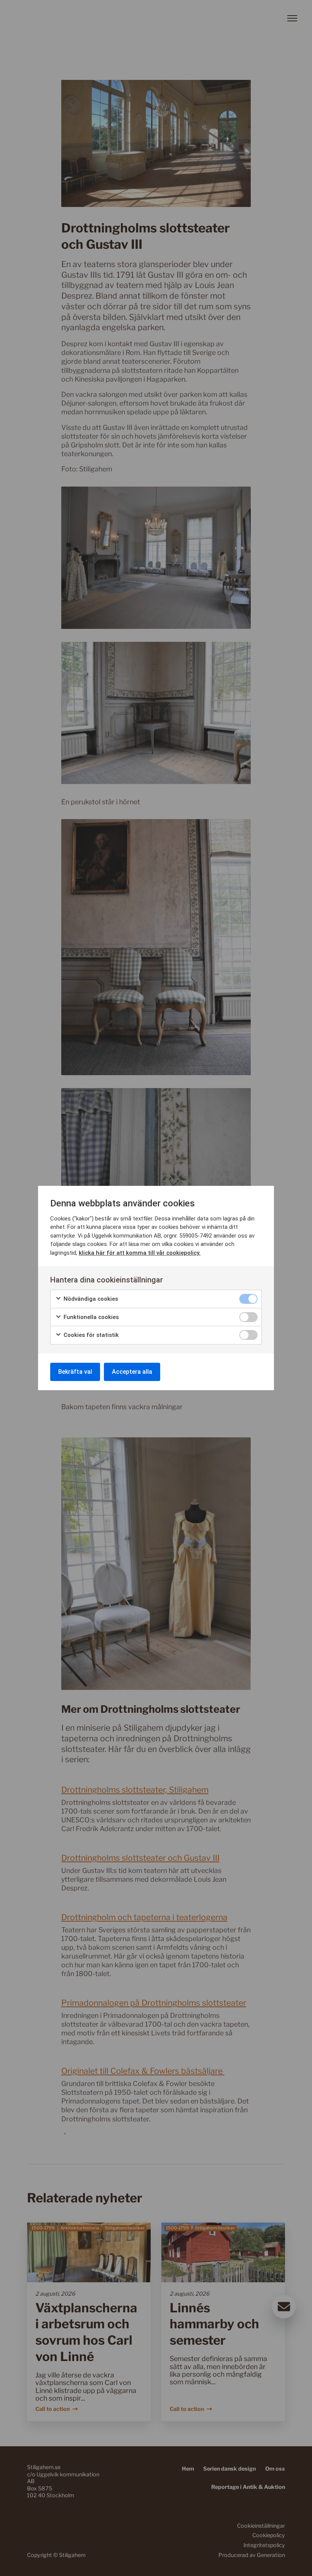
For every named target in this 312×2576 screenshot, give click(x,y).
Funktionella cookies (90, 1317)
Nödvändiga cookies (90, 1299)
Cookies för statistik (90, 1335)
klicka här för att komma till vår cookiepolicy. (140, 1253)
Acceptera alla (132, 1372)
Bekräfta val (75, 1372)
